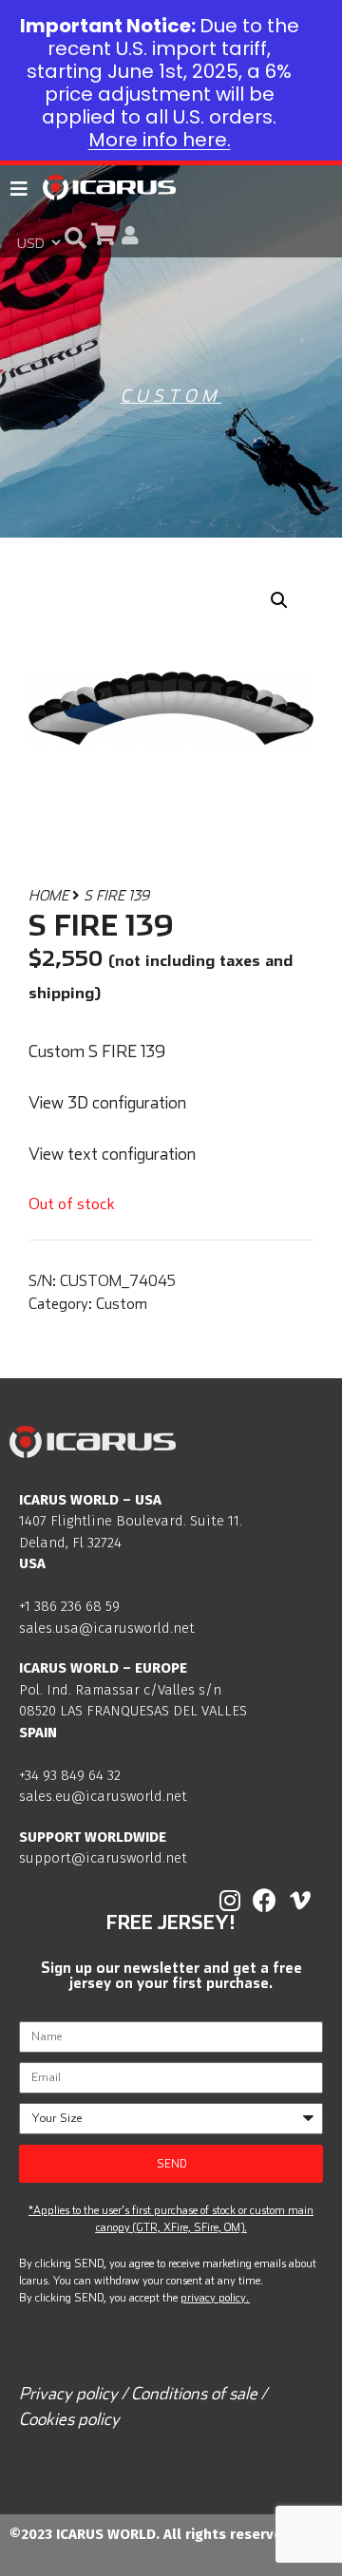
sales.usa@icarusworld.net (107, 1628)
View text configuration (112, 1154)
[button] (76, 237)
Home (48, 895)
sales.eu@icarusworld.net (103, 1796)
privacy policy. (215, 2297)
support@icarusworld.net (103, 1858)
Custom (171, 396)
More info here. (160, 140)
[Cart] (104, 234)
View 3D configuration (107, 1102)
